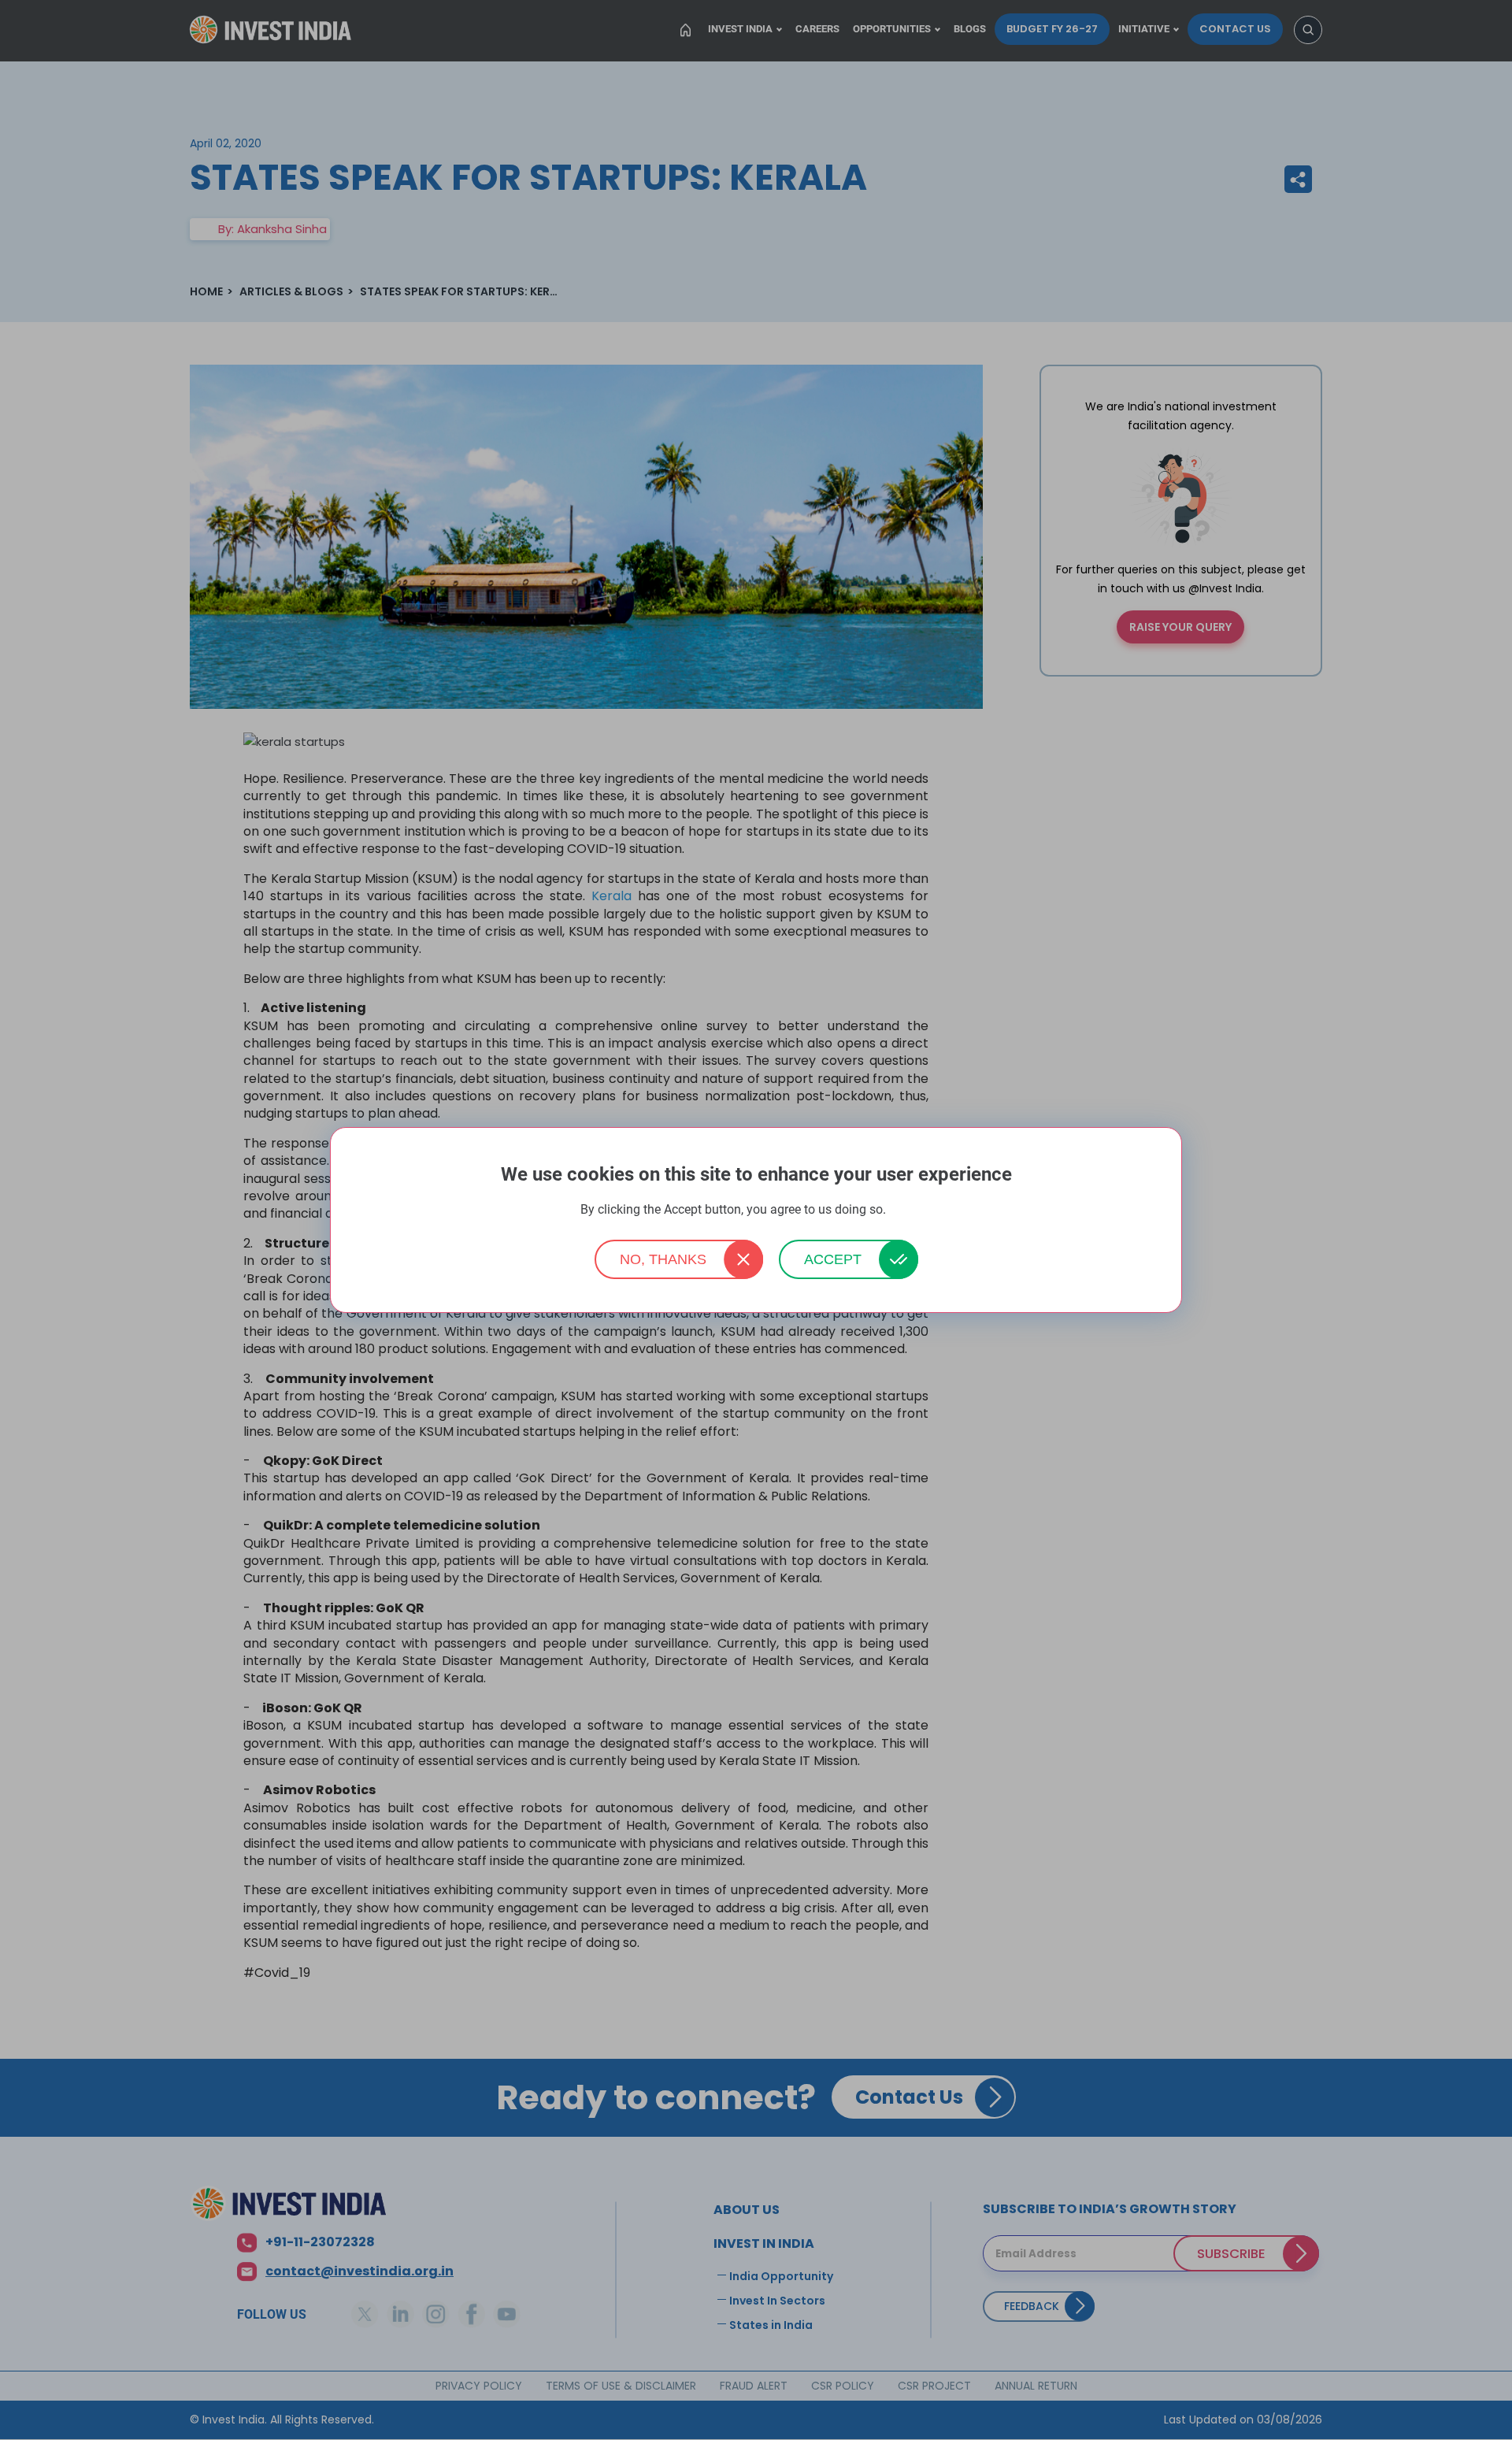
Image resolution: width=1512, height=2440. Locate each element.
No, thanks (663, 1259)
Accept (833, 1259)
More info (910, 1210)
